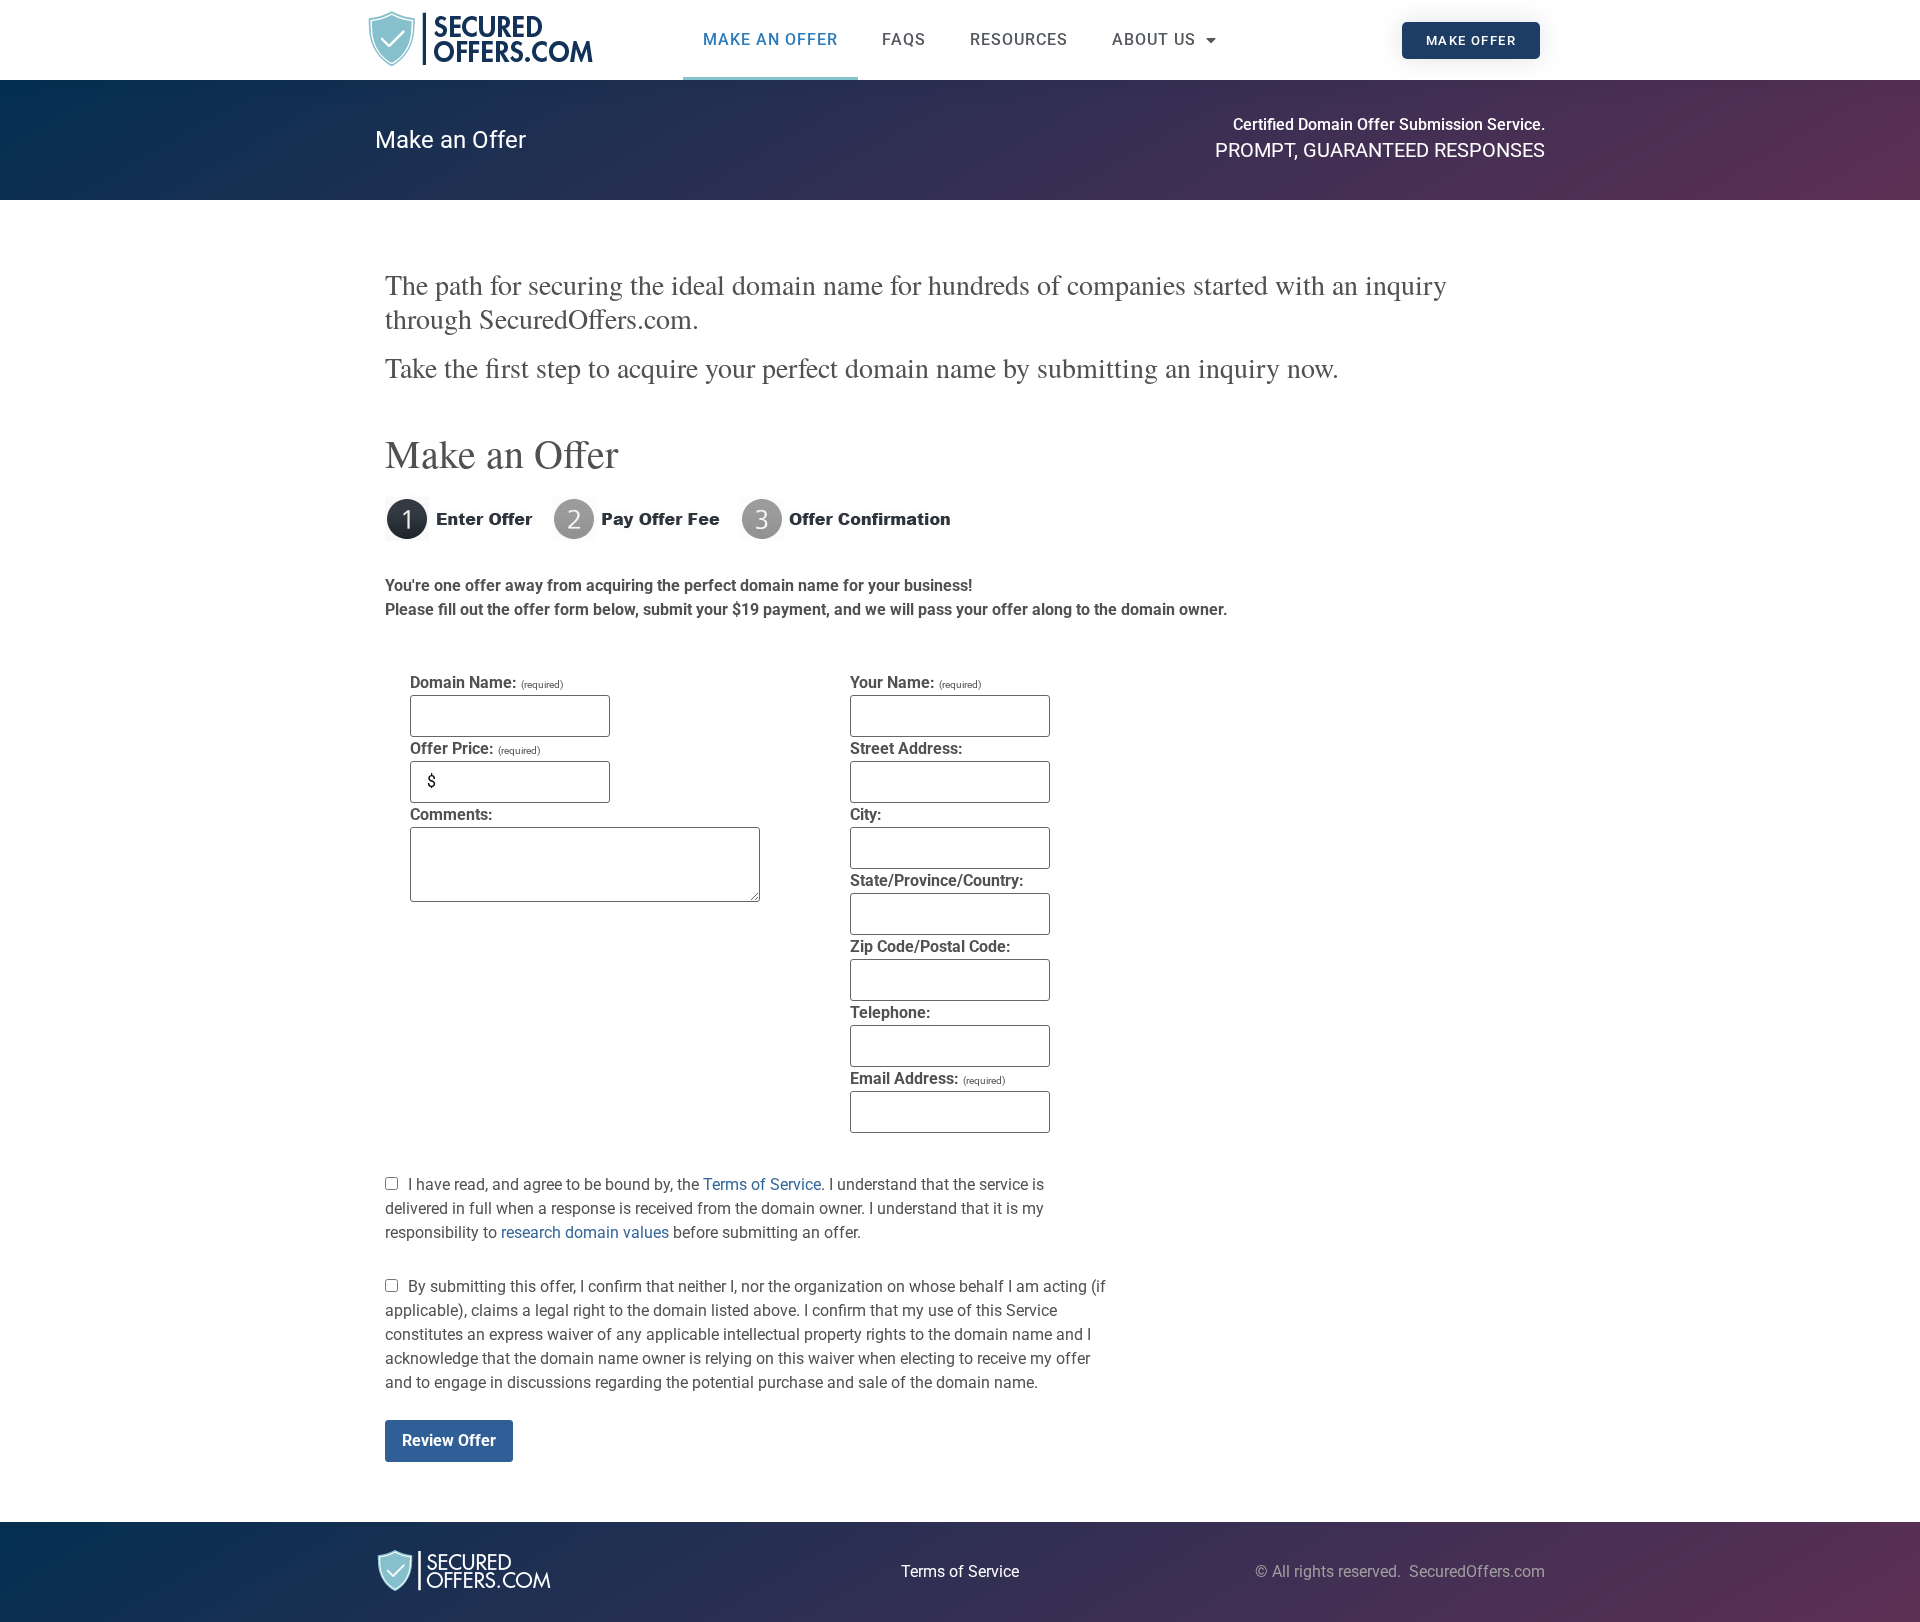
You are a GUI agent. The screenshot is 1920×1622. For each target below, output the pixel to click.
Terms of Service (762, 1184)
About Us (1154, 39)
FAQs (904, 39)
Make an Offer (770, 39)
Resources (1019, 39)
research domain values (585, 1232)
